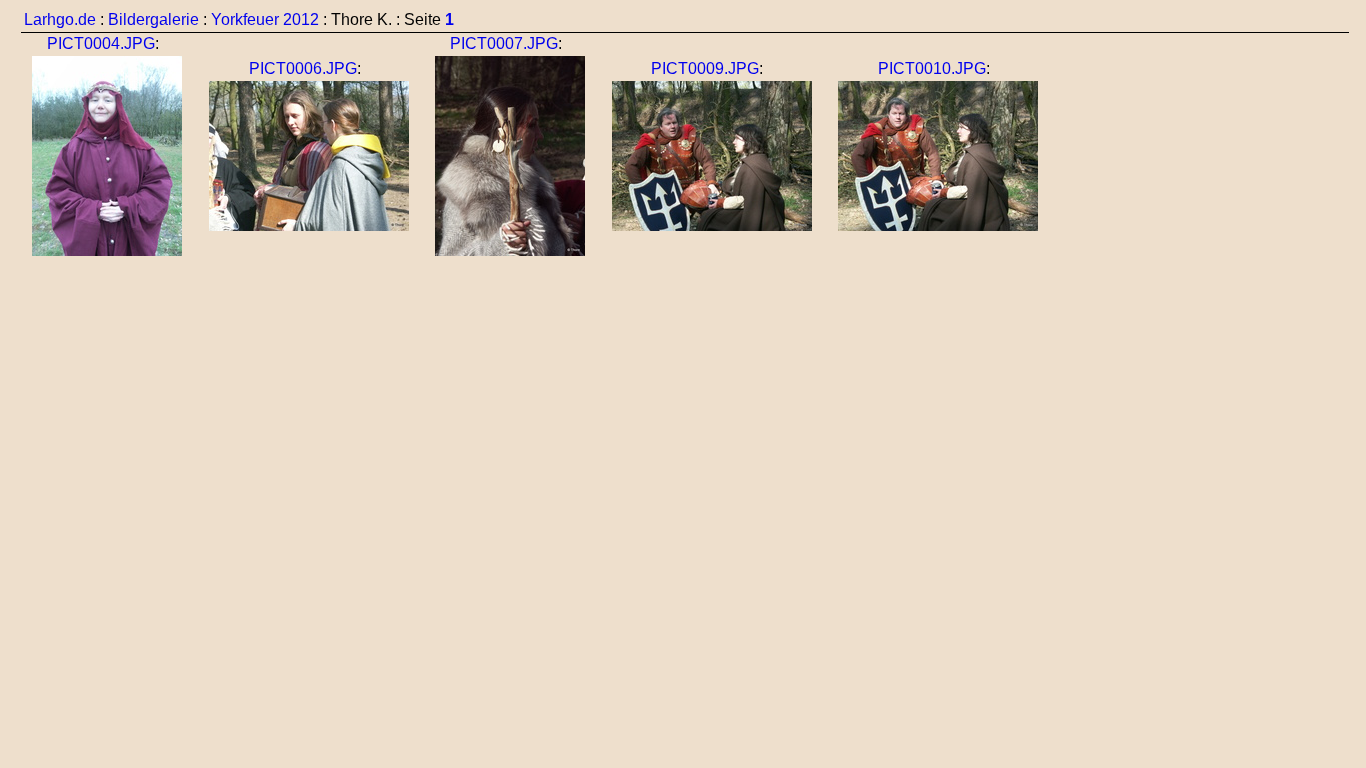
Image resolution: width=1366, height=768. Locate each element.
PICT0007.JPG (504, 43)
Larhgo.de (60, 19)
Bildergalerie (153, 19)
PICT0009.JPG (705, 68)
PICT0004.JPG (101, 43)
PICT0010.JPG (932, 68)
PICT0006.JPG (303, 68)
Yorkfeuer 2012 (265, 19)
